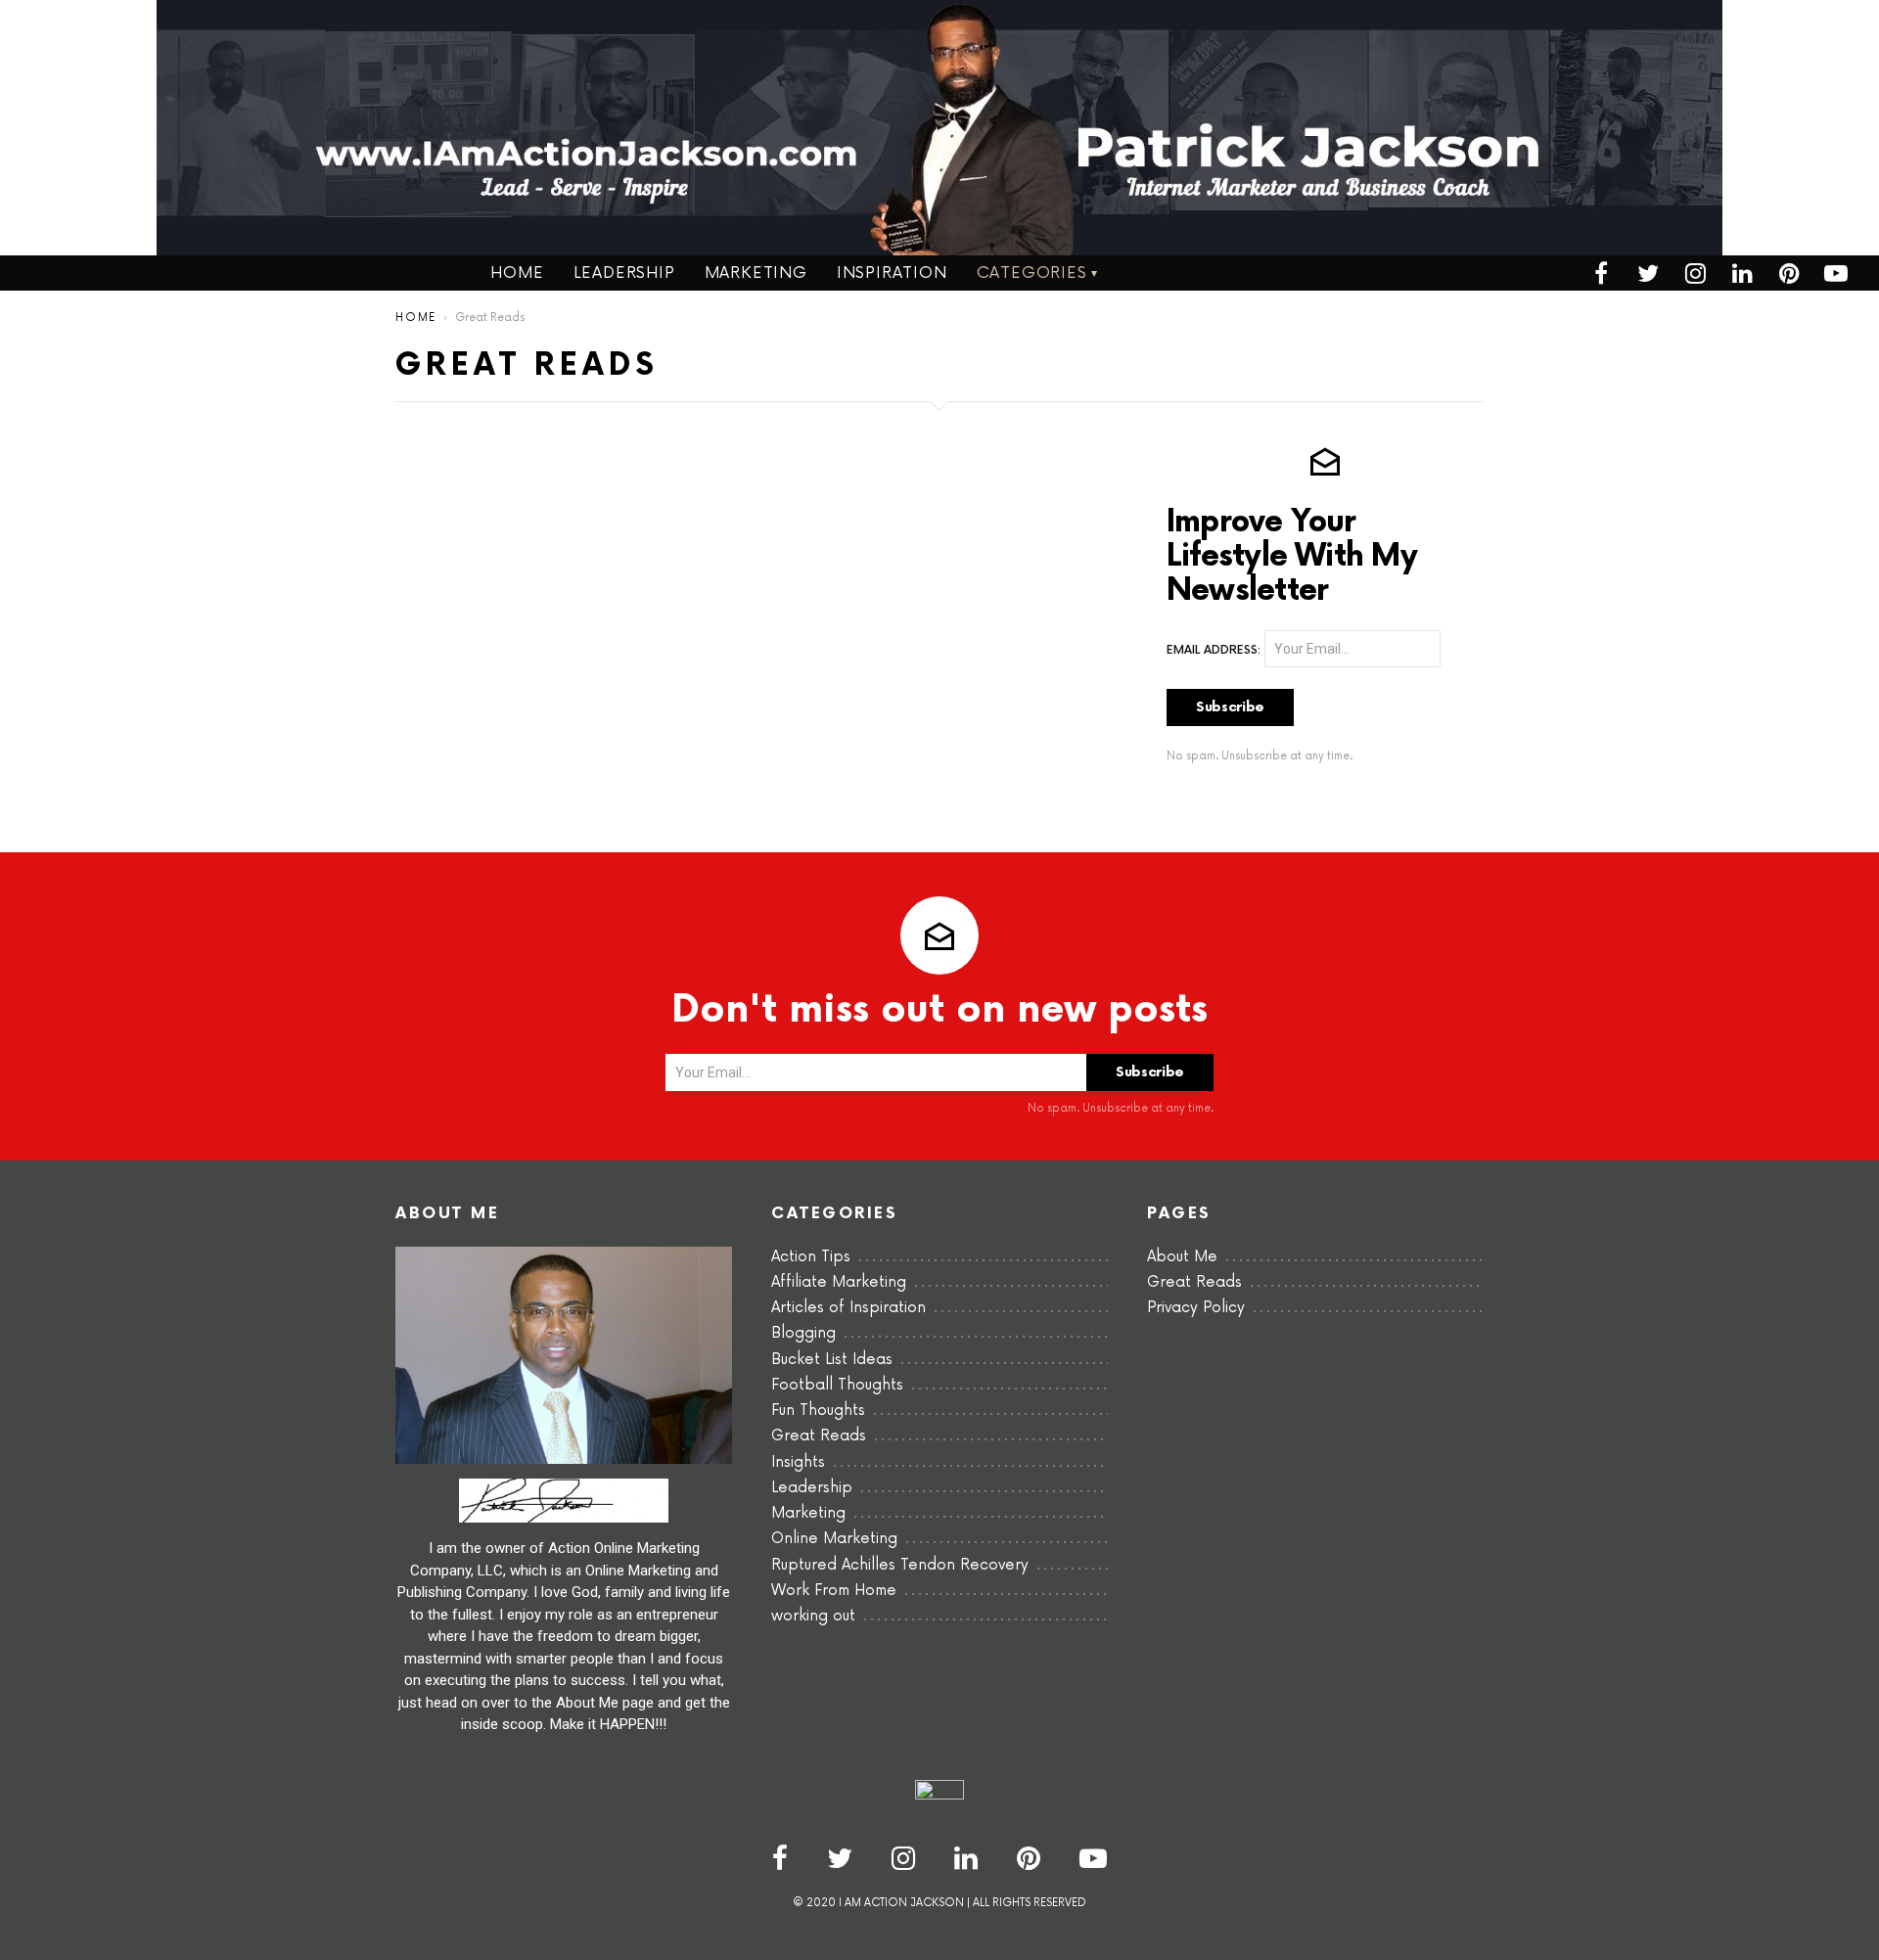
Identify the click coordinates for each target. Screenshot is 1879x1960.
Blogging (803, 1333)
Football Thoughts (837, 1385)
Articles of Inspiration (848, 1308)
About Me (1182, 1257)
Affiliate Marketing (839, 1282)
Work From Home (834, 1591)
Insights (798, 1462)
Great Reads (819, 1436)
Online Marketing (834, 1539)
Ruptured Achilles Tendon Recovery (900, 1565)
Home (517, 273)
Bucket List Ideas (832, 1360)
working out (813, 1616)
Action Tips (811, 1257)
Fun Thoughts (818, 1411)
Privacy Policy (1196, 1308)
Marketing (756, 273)
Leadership (624, 273)
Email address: (1214, 651)
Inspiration (892, 273)
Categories (1032, 273)
